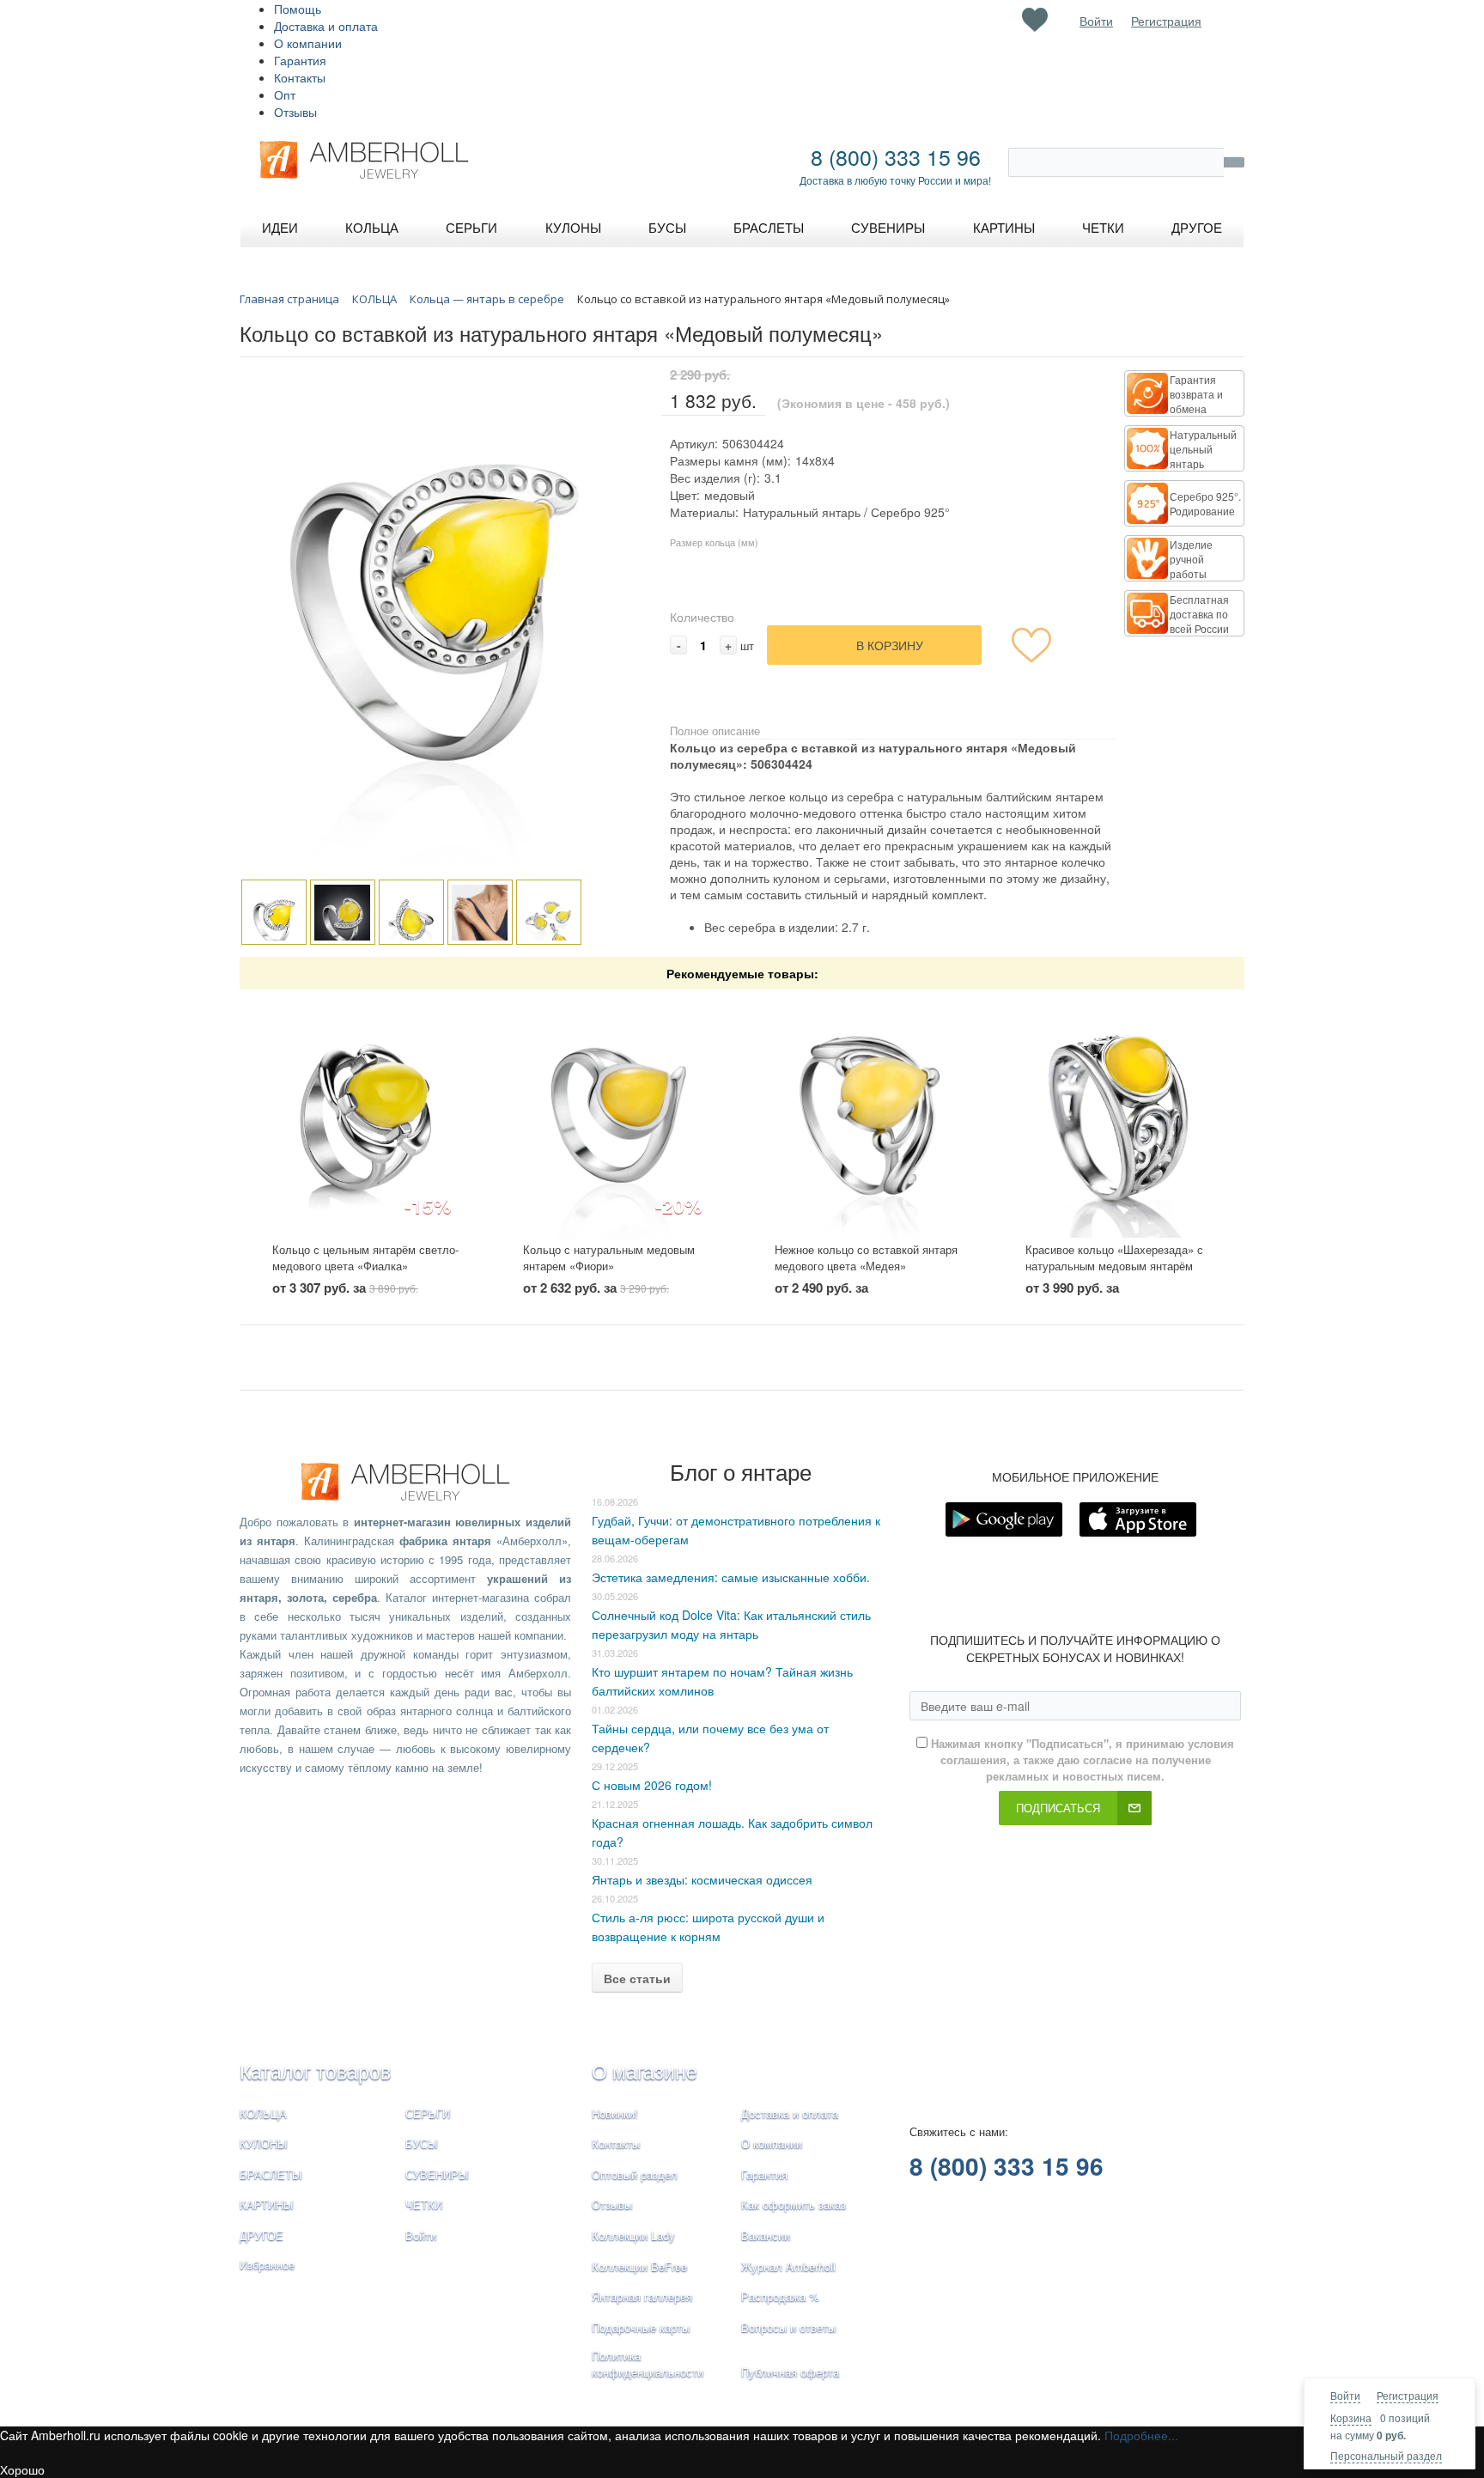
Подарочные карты (641, 2327)
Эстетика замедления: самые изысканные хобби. (731, 1577)
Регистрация (1408, 2395)
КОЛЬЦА (263, 2113)
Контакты (300, 77)
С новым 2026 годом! (652, 1785)
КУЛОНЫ (264, 2143)
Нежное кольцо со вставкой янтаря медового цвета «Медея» (866, 1257)
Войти (1345, 2395)
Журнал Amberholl (788, 2266)
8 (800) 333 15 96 (896, 156)
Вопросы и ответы (788, 2327)
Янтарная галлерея (642, 2296)
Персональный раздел (1386, 2455)
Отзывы (295, 112)
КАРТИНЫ (267, 2204)
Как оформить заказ (794, 2204)
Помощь (298, 9)
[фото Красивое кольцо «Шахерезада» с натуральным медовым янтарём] (1119, 1116)
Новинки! (615, 2113)
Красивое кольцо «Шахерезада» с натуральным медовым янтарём (1114, 1257)
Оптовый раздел (635, 2174)
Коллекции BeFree (639, 2266)
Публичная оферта (790, 2372)
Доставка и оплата (326, 26)
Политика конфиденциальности (648, 2364)
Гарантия (300, 60)
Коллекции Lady (633, 2235)
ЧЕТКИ (424, 2204)
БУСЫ (422, 2143)
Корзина (1351, 2417)
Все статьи (637, 1978)
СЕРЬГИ (428, 2113)
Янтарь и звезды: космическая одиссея (702, 1879)
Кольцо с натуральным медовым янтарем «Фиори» (609, 1257)
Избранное (267, 2265)
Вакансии (766, 2235)
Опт (285, 94)
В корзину (890, 645)
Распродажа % (780, 2296)
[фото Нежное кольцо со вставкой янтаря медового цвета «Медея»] (868, 1116)
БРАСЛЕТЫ (271, 2174)
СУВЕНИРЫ (437, 2174)
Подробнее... (1141, 2435)
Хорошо (22, 2469)
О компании (308, 43)
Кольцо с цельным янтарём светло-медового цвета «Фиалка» (365, 1257)
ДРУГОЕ (262, 2235)
